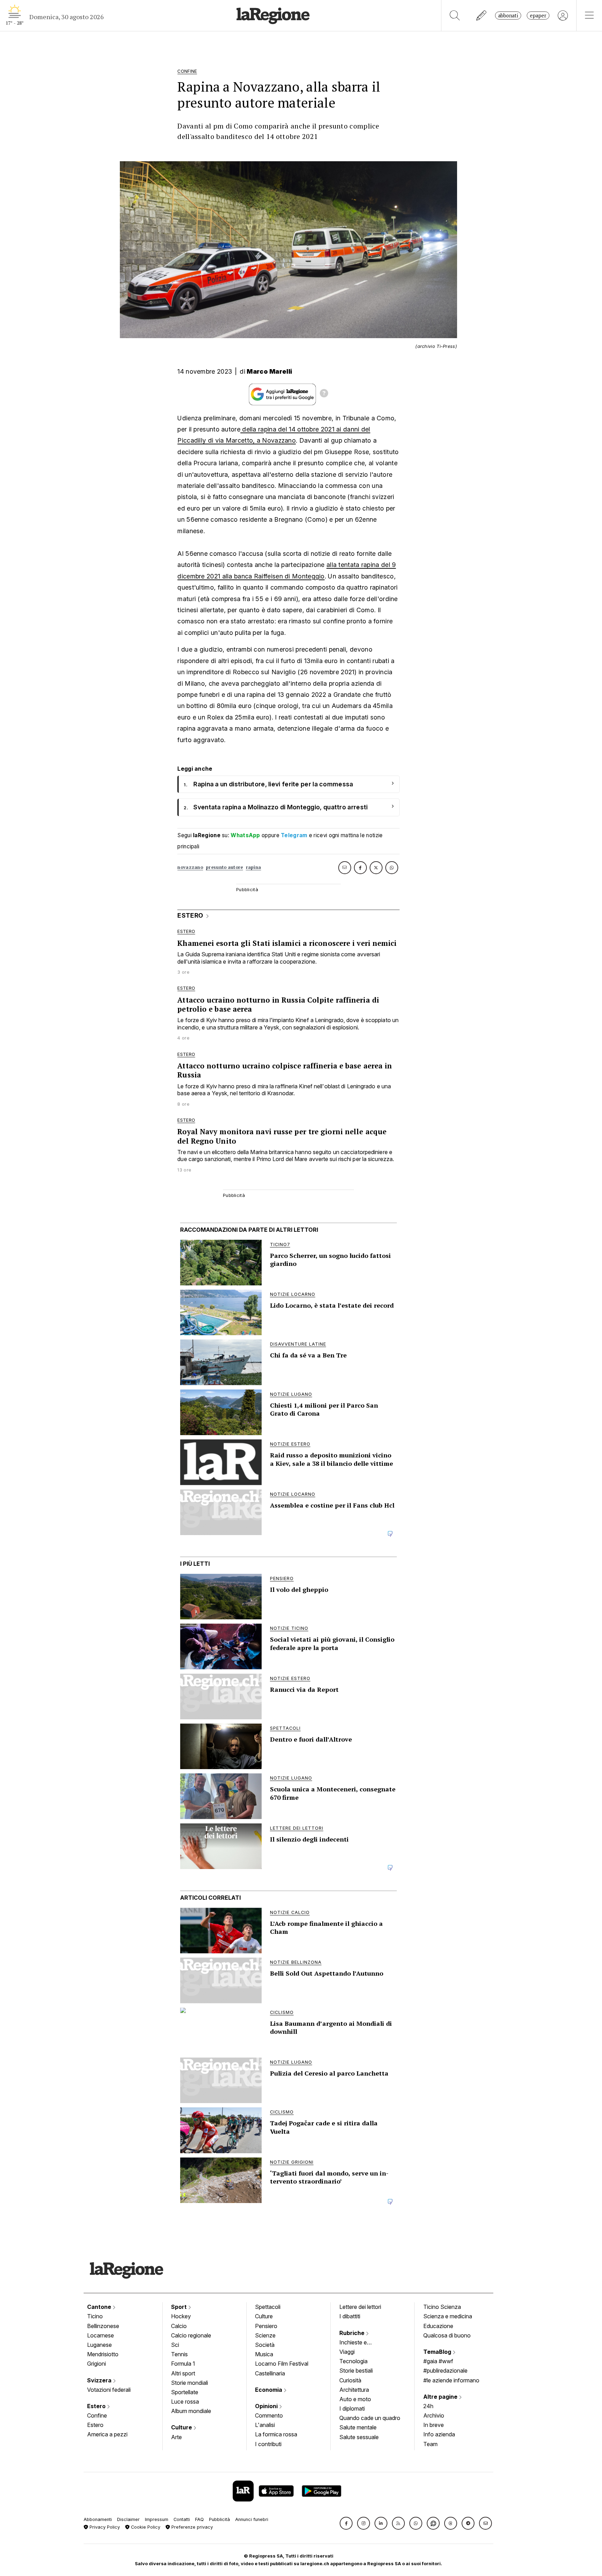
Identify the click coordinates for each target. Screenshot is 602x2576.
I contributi (268, 2444)
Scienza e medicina (448, 2316)
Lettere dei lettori (360, 2307)
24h (428, 2406)
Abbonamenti (98, 2519)
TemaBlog (438, 2352)
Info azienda (439, 2434)
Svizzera (100, 2380)
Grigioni (97, 2364)
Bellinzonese (103, 2326)
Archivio (434, 2415)
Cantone (100, 2307)
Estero (97, 2406)
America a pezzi (107, 2434)
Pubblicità (219, 2519)
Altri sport (183, 2373)
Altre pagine (441, 2397)
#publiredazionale (445, 2371)
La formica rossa (276, 2434)
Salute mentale (358, 2427)
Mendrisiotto (103, 2354)
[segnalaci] (482, 15)
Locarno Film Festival (282, 2364)
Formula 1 (183, 2364)
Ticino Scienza (442, 2307)
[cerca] (455, 15)
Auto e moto (355, 2399)
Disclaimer (128, 2519)
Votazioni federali (109, 2390)
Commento (269, 2415)
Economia (269, 2390)
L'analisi (265, 2425)
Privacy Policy (104, 2527)
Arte (176, 2437)
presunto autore (225, 867)
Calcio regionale (191, 2335)
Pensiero (266, 2326)
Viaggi (347, 2352)
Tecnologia (353, 2361)
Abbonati (508, 15)
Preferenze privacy (191, 2527)
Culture (182, 2427)
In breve (434, 2425)
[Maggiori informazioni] (324, 394)
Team (430, 2444)
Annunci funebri (252, 2519)
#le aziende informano (451, 2380)
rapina (254, 867)
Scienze (265, 2335)
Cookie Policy (145, 2527)
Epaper (538, 15)
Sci (175, 2345)
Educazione (438, 2326)
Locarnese (101, 2335)
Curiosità (350, 2380)
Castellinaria (270, 2373)
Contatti (182, 2519)
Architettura (354, 2390)
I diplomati (352, 2408)
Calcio (179, 2326)
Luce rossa (185, 2402)
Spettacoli (268, 2307)
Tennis (179, 2354)
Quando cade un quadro (370, 2418)
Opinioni (267, 2406)
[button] (346, 2523)
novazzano (190, 867)
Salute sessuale (359, 2437)
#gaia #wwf (438, 2361)
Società (265, 2345)
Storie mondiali (190, 2383)
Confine (97, 2415)
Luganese (99, 2345)
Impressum (157, 2519)
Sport (180, 2307)
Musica (264, 2354)
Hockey (181, 2316)
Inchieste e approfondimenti (360, 2343)
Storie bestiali (356, 2371)
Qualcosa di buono (447, 2335)
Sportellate (185, 2392)
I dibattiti (350, 2316)
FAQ (199, 2519)
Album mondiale (191, 2411)
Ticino (95, 2316)
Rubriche (353, 2333)
